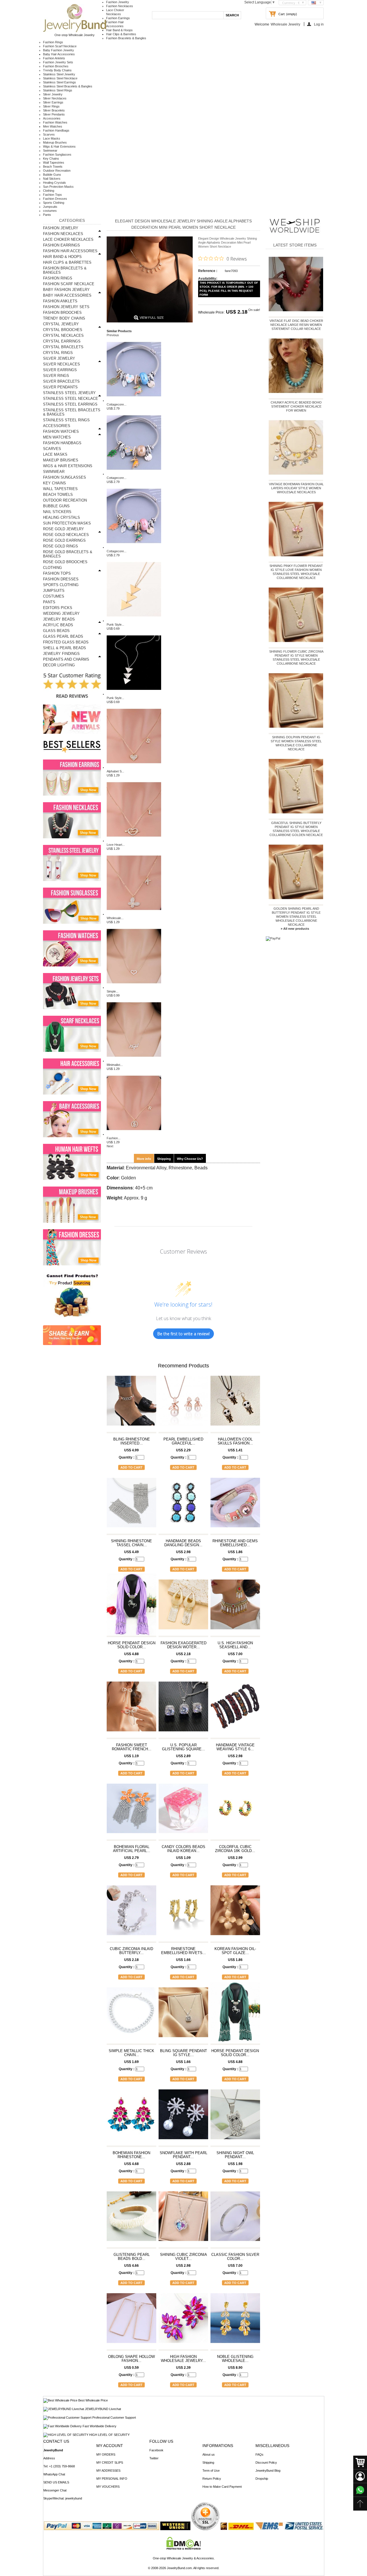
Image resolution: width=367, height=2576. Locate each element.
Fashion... (114, 1138)
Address (49, 2458)
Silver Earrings (53, 102)
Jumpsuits (50, 207)
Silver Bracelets (54, 110)
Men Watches (53, 126)
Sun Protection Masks (58, 187)
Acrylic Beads (58, 625)
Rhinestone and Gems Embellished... (235, 1543)
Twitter (154, 2458)
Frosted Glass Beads (66, 642)
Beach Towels (53, 167)
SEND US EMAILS (56, 2482)
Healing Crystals (54, 183)
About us (209, 2454)
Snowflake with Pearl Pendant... (183, 2155)
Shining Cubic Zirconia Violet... (183, 2257)
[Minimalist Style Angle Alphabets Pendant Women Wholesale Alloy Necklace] (134, 1061)
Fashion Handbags (56, 130)
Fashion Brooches (56, 66)
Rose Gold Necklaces (66, 535)
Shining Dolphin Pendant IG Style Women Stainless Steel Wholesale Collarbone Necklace (296, 743)
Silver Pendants (54, 114)
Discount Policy (266, 2463)
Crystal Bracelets (63, 347)
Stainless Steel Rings (58, 90)
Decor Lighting (59, 665)
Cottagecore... (117, 404)
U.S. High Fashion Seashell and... (235, 1645)
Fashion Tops (52, 195)
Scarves (49, 134)
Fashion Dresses (55, 199)
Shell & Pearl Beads (65, 648)
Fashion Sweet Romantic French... (132, 1747)
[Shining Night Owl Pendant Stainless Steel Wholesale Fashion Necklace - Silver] (235, 2117)
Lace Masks (52, 138)
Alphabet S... (115, 771)
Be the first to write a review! (183, 1334)
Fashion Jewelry (118, 2)
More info (144, 1159)
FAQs (259, 2454)
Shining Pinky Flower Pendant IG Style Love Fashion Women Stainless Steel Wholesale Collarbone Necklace (296, 572)
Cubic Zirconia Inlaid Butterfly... (131, 1951)
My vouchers (108, 2487)
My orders (106, 2454)
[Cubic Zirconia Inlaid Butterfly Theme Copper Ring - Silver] (131, 1913)
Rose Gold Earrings (64, 540)
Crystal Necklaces (63, 335)
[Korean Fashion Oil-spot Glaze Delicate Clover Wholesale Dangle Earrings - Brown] (235, 1913)
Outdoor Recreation (57, 171)
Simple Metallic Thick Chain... (131, 2053)
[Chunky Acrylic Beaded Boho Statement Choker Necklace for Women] (296, 367)
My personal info (112, 2479)
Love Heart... (116, 845)
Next (110, 1146)
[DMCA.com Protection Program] (184, 2548)
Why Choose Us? (190, 1159)
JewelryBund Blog (268, 2471)
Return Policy (212, 2479)
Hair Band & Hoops (119, 30)
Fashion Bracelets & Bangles (126, 38)
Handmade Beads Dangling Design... (183, 1543)
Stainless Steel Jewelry (59, 74)
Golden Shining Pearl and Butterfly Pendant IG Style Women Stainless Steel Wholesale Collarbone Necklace (296, 917)
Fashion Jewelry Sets (58, 62)
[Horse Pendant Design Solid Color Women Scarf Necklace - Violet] (131, 1607)
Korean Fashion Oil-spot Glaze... (235, 1951)
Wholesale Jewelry (285, 24)
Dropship (262, 2479)
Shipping (164, 1159)
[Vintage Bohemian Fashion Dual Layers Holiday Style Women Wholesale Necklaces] (296, 449)
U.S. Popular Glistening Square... (183, 1747)
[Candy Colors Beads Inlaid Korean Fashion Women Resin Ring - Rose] (183, 1811)
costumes (50, 211)
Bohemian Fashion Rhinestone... (131, 2155)
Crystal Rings (58, 353)
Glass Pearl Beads (63, 636)
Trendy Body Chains (57, 70)
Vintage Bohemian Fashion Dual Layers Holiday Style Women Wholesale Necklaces (296, 488)
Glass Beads (56, 631)
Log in (319, 24)
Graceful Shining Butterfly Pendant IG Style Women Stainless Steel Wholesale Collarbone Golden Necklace (296, 829)
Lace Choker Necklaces (68, 239)
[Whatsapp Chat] (360, 2490)
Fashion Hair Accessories (70, 251)
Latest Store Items (295, 245)
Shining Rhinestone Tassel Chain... (131, 1543)
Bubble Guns (52, 175)
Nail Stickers (52, 179)
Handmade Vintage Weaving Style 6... (235, 1747)
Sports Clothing (54, 203)
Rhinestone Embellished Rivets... (183, 1951)
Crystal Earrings (62, 341)
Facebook (156, 2450)
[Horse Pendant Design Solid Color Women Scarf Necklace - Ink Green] (235, 2015)
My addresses (108, 2471)
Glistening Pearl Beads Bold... (132, 2257)
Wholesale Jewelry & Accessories (190, 2558)
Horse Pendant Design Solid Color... (132, 1645)
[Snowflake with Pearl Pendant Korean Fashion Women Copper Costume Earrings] (183, 2117)
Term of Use (211, 2471)
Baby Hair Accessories (59, 54)
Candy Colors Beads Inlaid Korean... (183, 1849)
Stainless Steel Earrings (59, 82)
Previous (113, 335)
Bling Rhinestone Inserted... (132, 1441)
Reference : (208, 271)
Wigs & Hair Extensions (59, 146)
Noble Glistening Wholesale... (235, 2359)
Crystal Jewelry (61, 324)
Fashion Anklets (54, 58)
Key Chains (51, 158)
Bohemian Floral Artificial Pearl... (132, 1849)
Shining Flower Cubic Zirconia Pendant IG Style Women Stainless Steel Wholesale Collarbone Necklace (296, 657)
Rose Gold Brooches (65, 562)
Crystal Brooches (63, 330)
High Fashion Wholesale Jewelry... (183, 2359)
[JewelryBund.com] (75, 31)
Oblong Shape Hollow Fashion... (131, 2359)
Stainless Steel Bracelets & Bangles (68, 86)
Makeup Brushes (55, 142)
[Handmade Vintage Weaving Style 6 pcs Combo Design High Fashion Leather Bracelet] (235, 1709)
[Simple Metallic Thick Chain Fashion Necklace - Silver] (131, 2015)
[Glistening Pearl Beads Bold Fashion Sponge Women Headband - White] (131, 2219)
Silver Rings (51, 106)
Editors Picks (58, 608)
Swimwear (50, 150)
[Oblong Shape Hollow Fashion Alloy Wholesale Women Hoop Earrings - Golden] (131, 2321)
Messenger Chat (55, 2490)
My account (110, 2446)
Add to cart (131, 1467)
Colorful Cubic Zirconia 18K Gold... (235, 1849)
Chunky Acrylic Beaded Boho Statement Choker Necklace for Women (296, 406)
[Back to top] (360, 2504)
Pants (47, 215)
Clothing (49, 191)
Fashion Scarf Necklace (60, 46)
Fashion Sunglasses (57, 154)
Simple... (113, 991)
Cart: (282, 14)
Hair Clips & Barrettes (121, 34)
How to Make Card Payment (222, 2487)
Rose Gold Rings (60, 546)
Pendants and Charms (66, 659)
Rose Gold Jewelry (64, 529)
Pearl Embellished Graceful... (183, 1441)
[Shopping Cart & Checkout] (360, 2463)
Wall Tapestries (54, 163)
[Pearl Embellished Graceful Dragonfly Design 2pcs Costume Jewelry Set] (183, 1403)
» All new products (295, 929)
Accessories (52, 118)
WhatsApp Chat (54, 2474)
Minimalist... (115, 1065)
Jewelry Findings (61, 654)
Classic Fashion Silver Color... (235, 2257)
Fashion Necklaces (120, 6)
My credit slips (110, 2463)
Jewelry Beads (59, 619)
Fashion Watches (55, 122)
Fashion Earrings (118, 18)
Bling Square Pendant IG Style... (183, 2053)
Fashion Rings (53, 42)
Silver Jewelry (53, 94)
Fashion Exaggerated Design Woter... (183, 1645)
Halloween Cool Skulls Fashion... (235, 1441)
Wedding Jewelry (61, 613)
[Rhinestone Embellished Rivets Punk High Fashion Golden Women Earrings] (183, 1913)
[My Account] (360, 2476)
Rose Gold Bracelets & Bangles (68, 554)
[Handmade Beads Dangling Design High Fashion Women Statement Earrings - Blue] (183, 1505)
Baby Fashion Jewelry (58, 50)
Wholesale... (115, 918)
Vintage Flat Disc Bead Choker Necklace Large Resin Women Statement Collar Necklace (296, 325)
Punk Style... (115, 625)
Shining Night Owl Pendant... (235, 2155)
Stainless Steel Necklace (60, 78)
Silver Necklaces (55, 98)
